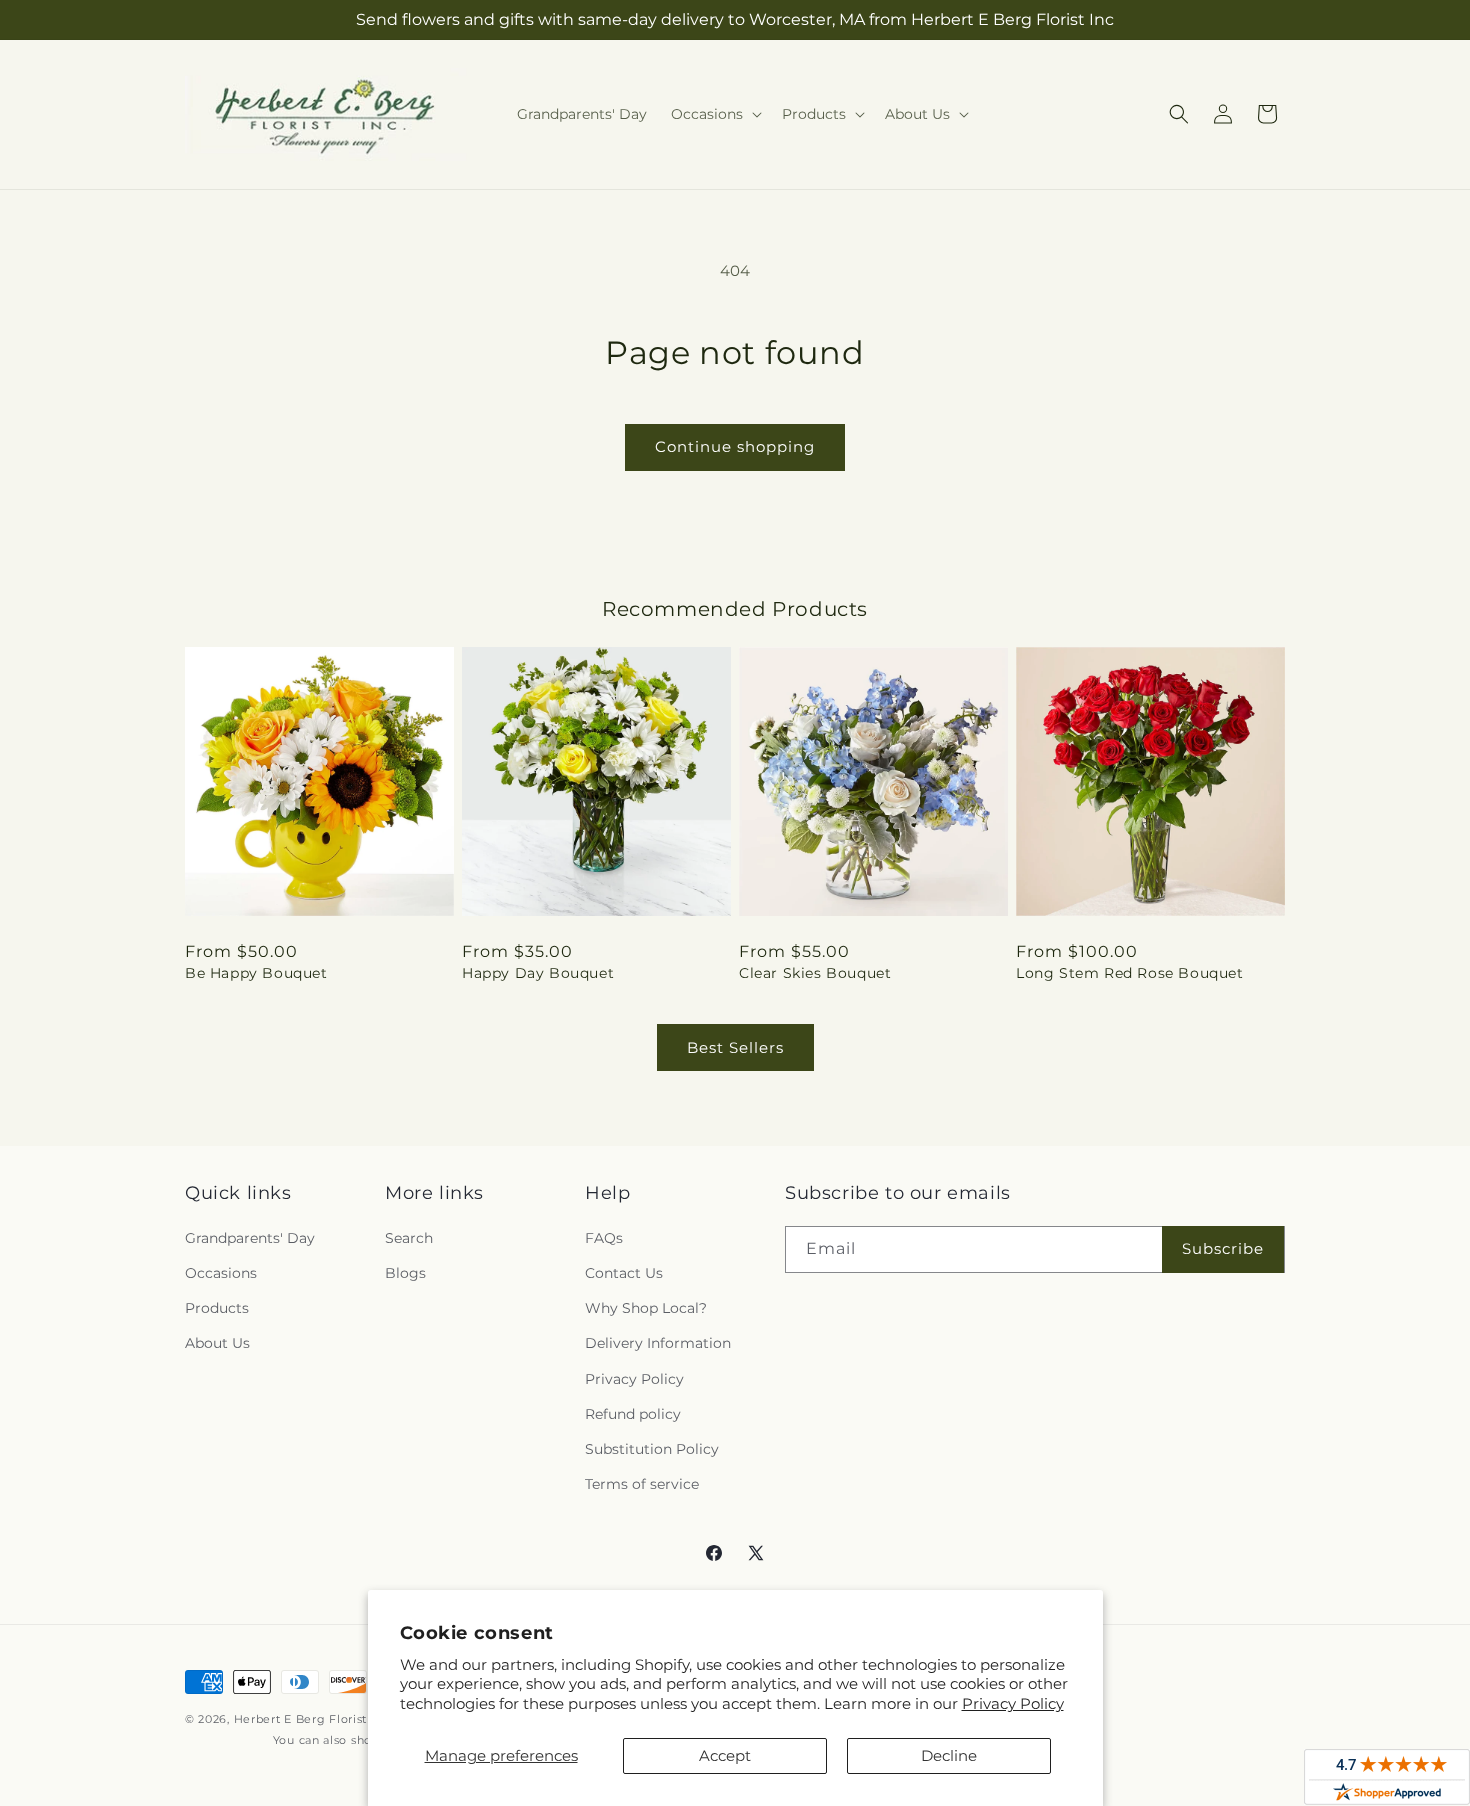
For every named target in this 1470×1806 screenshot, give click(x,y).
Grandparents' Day (250, 1238)
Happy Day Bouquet (538, 973)
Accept (725, 1755)
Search (409, 1238)
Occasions (221, 1273)
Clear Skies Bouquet (815, 973)
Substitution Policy (652, 1449)
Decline (949, 1755)
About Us (217, 1343)
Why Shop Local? (646, 1308)
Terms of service (642, 1484)
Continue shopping (735, 446)
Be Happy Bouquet (256, 973)
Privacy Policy (1013, 1703)
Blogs (405, 1273)
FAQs (604, 1238)
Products (217, 1308)
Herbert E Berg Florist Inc (311, 1719)
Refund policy (633, 1414)
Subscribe (1223, 1248)
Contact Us (624, 1273)
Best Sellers (735, 1047)
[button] (714, 114)
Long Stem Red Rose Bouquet (1130, 973)
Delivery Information (658, 1343)
